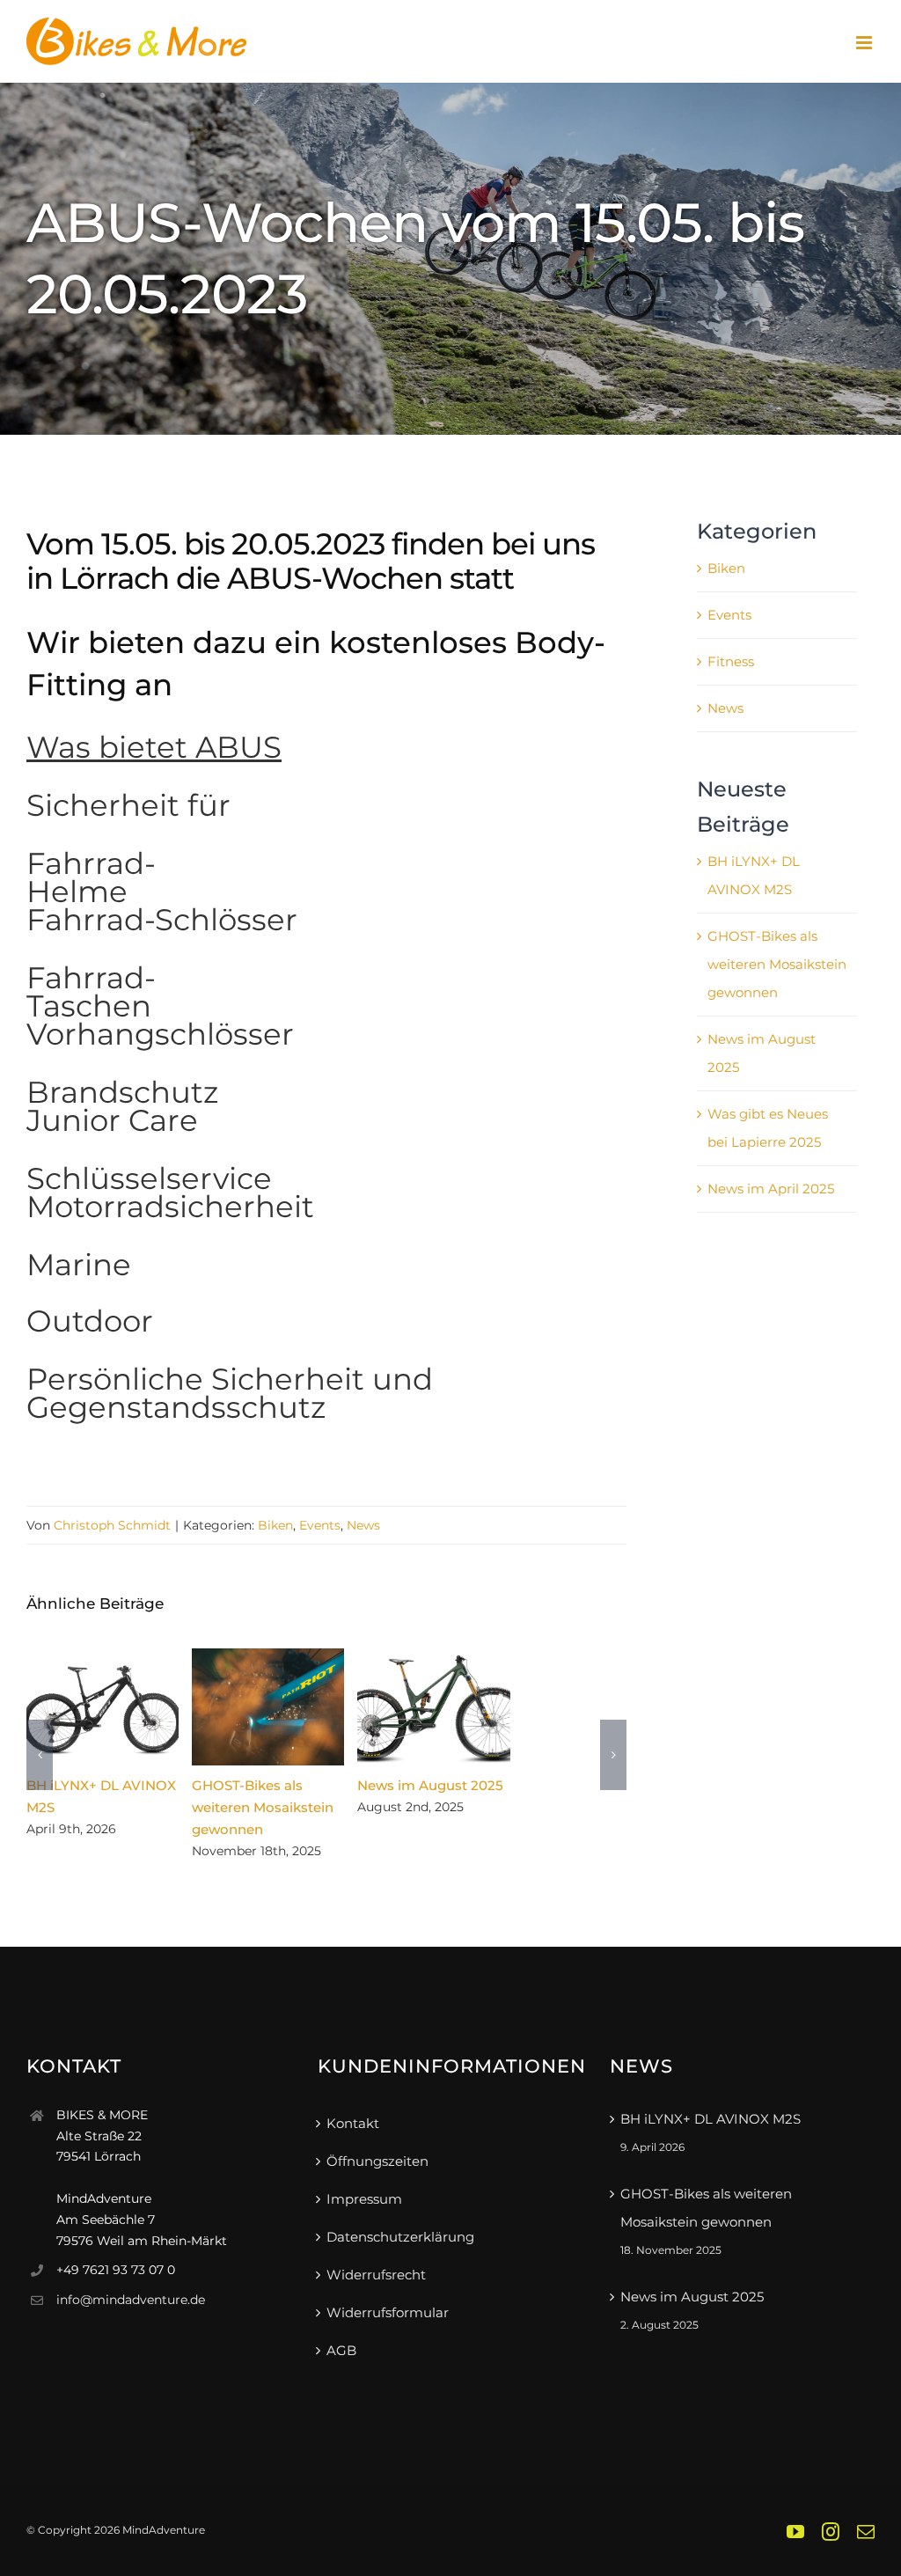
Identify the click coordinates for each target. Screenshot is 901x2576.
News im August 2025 (433, 1707)
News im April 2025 (771, 1189)
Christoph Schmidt (112, 1525)
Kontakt (353, 2123)
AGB (341, 2350)
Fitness (731, 661)
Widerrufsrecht (376, 2275)
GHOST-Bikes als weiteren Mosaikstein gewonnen (268, 1707)
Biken (275, 1525)
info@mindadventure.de (131, 2300)
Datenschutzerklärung (400, 2237)
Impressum (364, 2199)
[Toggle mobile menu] (865, 43)
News (363, 1525)
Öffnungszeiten (377, 2161)
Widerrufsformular (388, 2312)
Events (320, 1525)
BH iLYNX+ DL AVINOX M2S (103, 1707)
